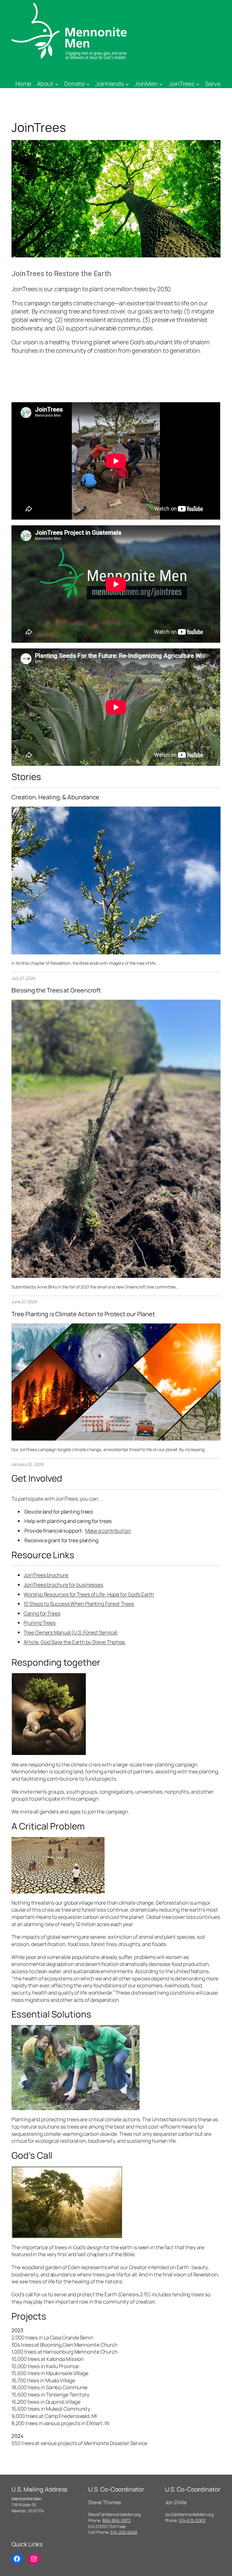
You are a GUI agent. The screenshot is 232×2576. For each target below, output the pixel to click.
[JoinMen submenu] (161, 84)
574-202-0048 (124, 2532)
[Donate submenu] (88, 84)
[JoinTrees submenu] (198, 84)
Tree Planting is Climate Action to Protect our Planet (83, 1314)
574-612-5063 (192, 2520)
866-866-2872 (117, 2520)
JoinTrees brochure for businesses (63, 1585)
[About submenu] (57, 84)
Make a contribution (108, 1531)
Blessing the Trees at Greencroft (56, 990)
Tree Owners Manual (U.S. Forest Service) (71, 1632)
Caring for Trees (42, 1613)
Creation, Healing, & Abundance (55, 797)
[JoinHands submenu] (127, 84)
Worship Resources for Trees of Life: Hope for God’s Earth (89, 1594)
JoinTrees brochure (46, 1575)
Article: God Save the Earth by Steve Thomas (74, 1642)
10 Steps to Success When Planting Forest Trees (79, 1604)
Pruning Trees (40, 1623)
